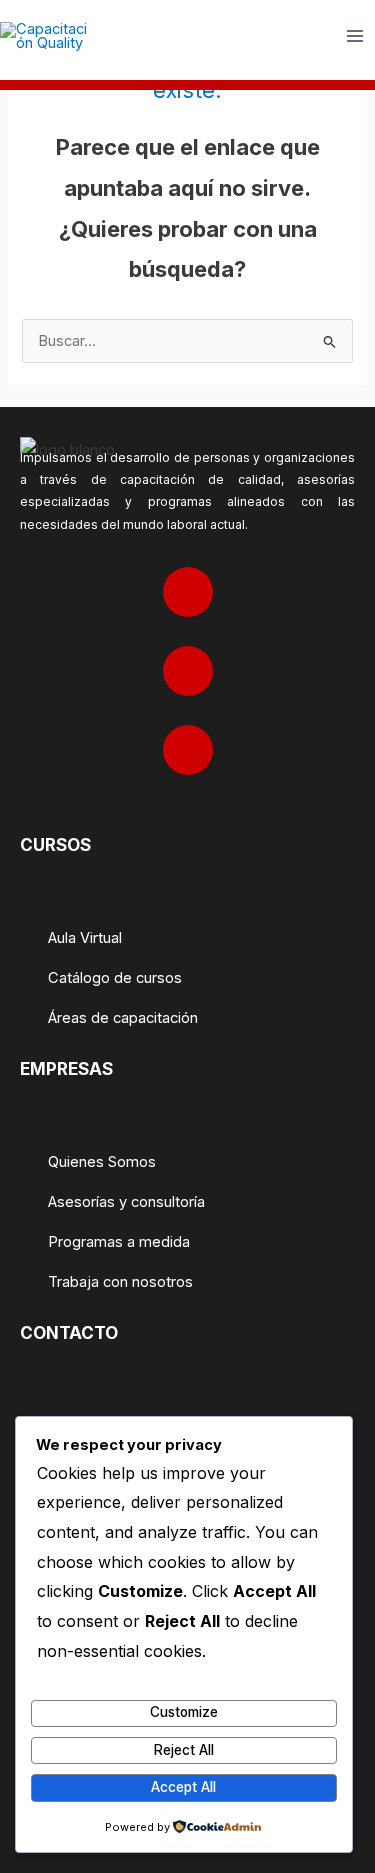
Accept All (183, 1787)
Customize (184, 1712)
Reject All (184, 1750)
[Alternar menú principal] (355, 36)
